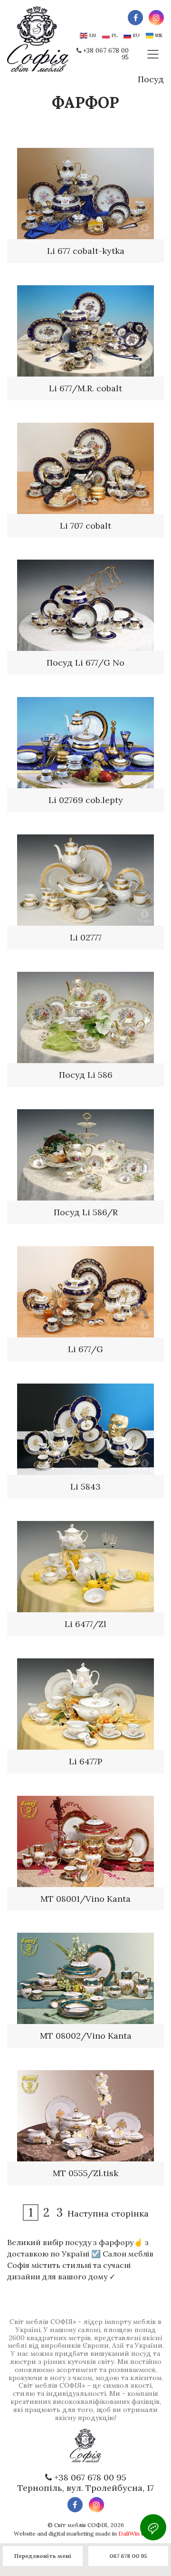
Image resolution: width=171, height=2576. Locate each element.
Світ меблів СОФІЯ (81, 2525)
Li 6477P (86, 1761)
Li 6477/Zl (85, 1624)
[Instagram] (156, 18)
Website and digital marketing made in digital (86, 2533)
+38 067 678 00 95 (106, 54)
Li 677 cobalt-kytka (86, 251)
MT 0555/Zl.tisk (85, 2173)
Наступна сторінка (108, 2213)
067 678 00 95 (128, 2556)
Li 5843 (85, 1487)
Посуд (151, 79)
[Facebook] (135, 18)
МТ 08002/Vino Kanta (86, 2036)
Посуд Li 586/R (86, 1212)
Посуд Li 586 (86, 1075)
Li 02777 (86, 937)
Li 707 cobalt (85, 526)
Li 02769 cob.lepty (86, 800)
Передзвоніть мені (43, 2556)
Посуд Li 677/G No (85, 663)
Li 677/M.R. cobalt (85, 388)
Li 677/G (85, 1349)
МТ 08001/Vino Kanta (85, 1899)
